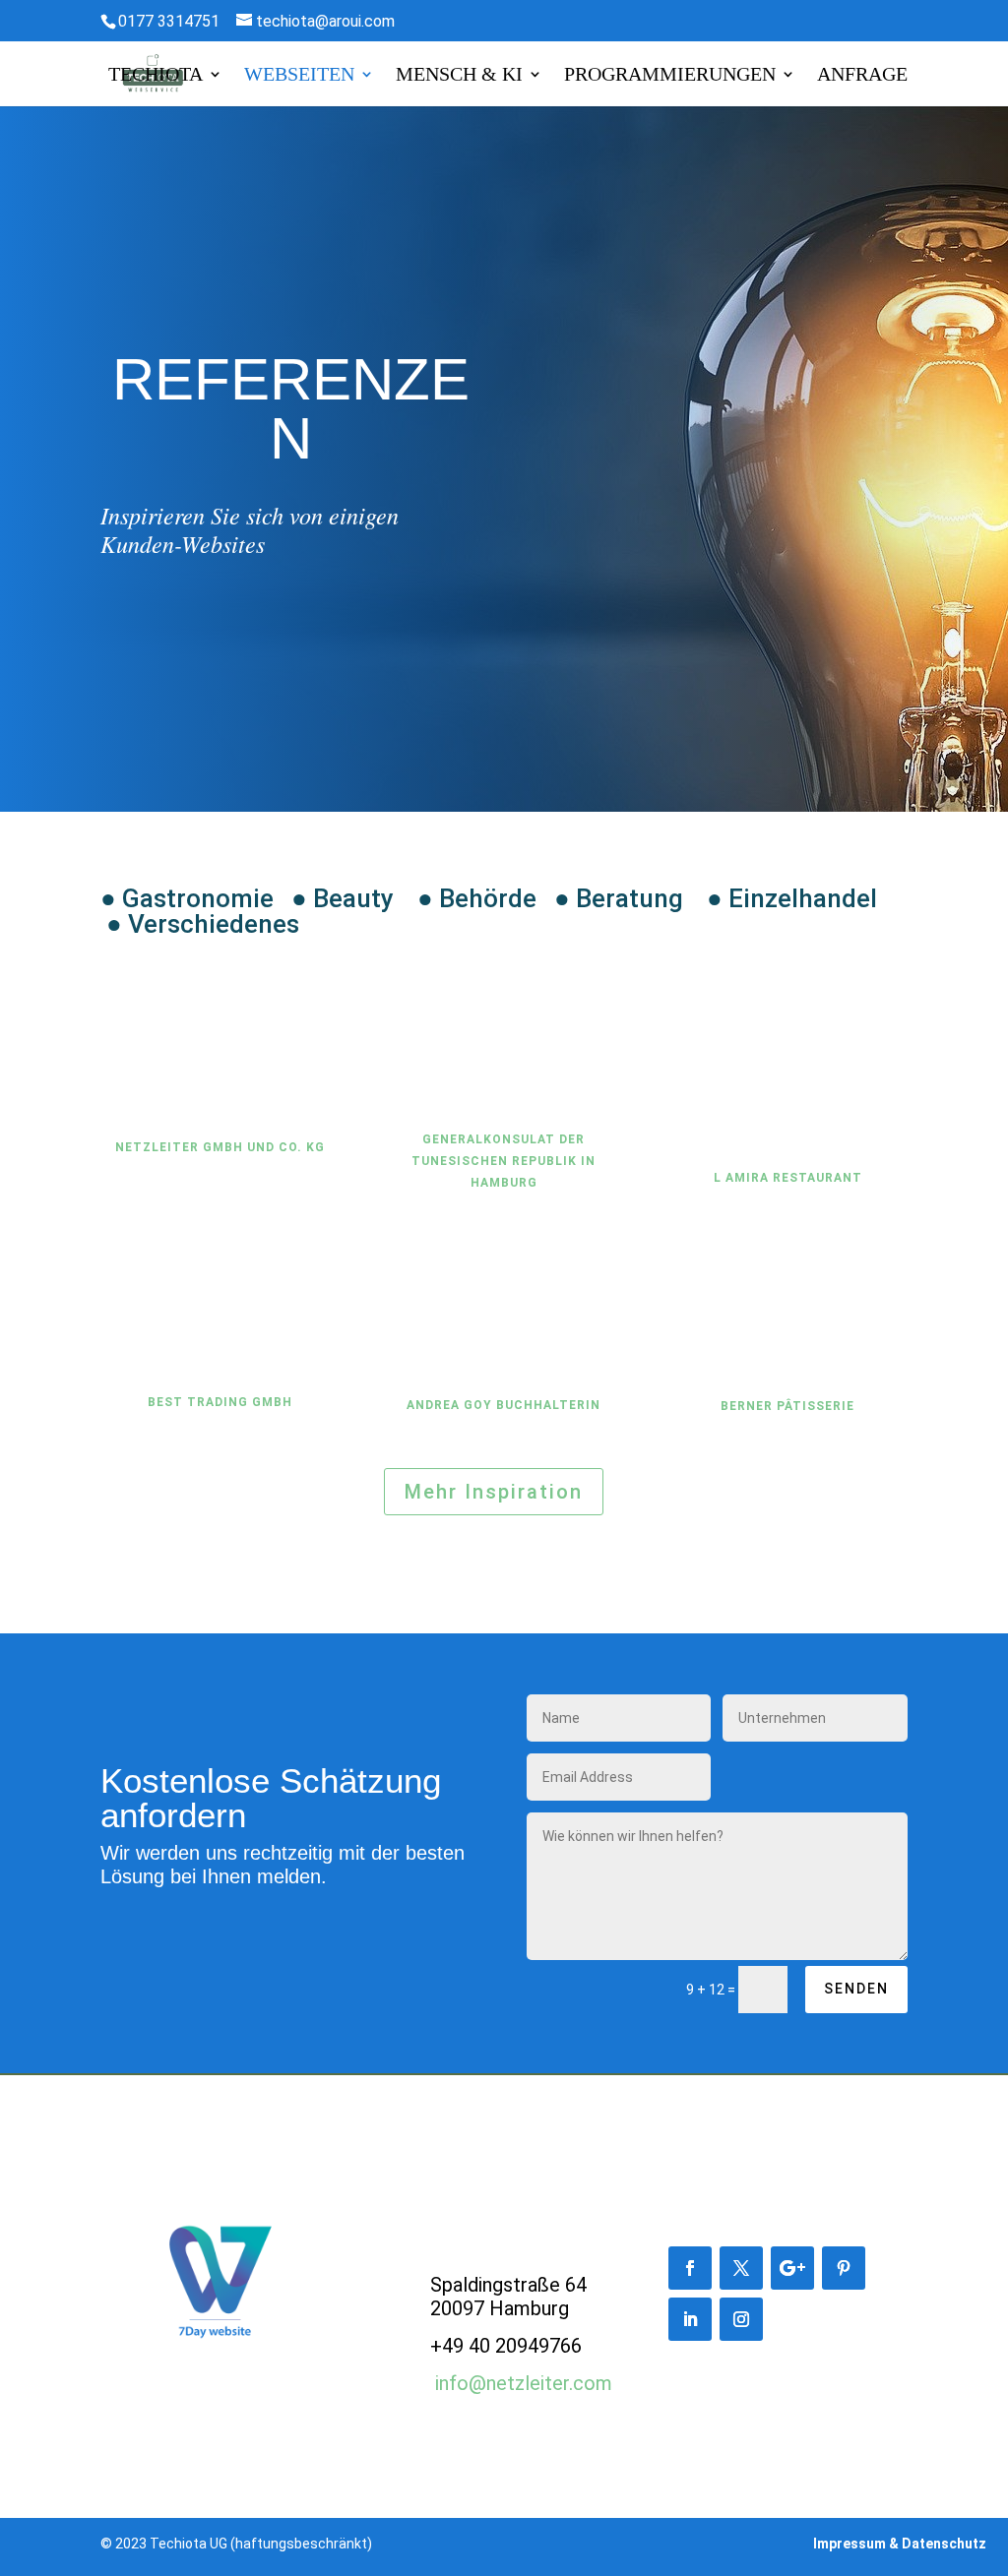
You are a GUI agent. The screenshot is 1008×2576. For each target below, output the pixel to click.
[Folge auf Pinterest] (844, 2268)
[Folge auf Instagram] (741, 2319)
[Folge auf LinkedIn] (690, 2319)
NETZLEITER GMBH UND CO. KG (220, 1147)
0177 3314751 (169, 21)
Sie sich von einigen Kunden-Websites (250, 530)
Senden (856, 1989)
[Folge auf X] (741, 2268)
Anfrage (862, 76)
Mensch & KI (459, 76)
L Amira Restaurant (788, 1178)
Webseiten (299, 76)
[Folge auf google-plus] (792, 2268)
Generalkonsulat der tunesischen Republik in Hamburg (504, 1161)
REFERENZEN (291, 411)
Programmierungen (670, 76)
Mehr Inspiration (494, 1492)
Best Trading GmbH (220, 1402)
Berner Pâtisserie (787, 1406)
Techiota (156, 76)
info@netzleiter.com (524, 2383)
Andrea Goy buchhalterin (504, 1405)
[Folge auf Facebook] (690, 2268)
